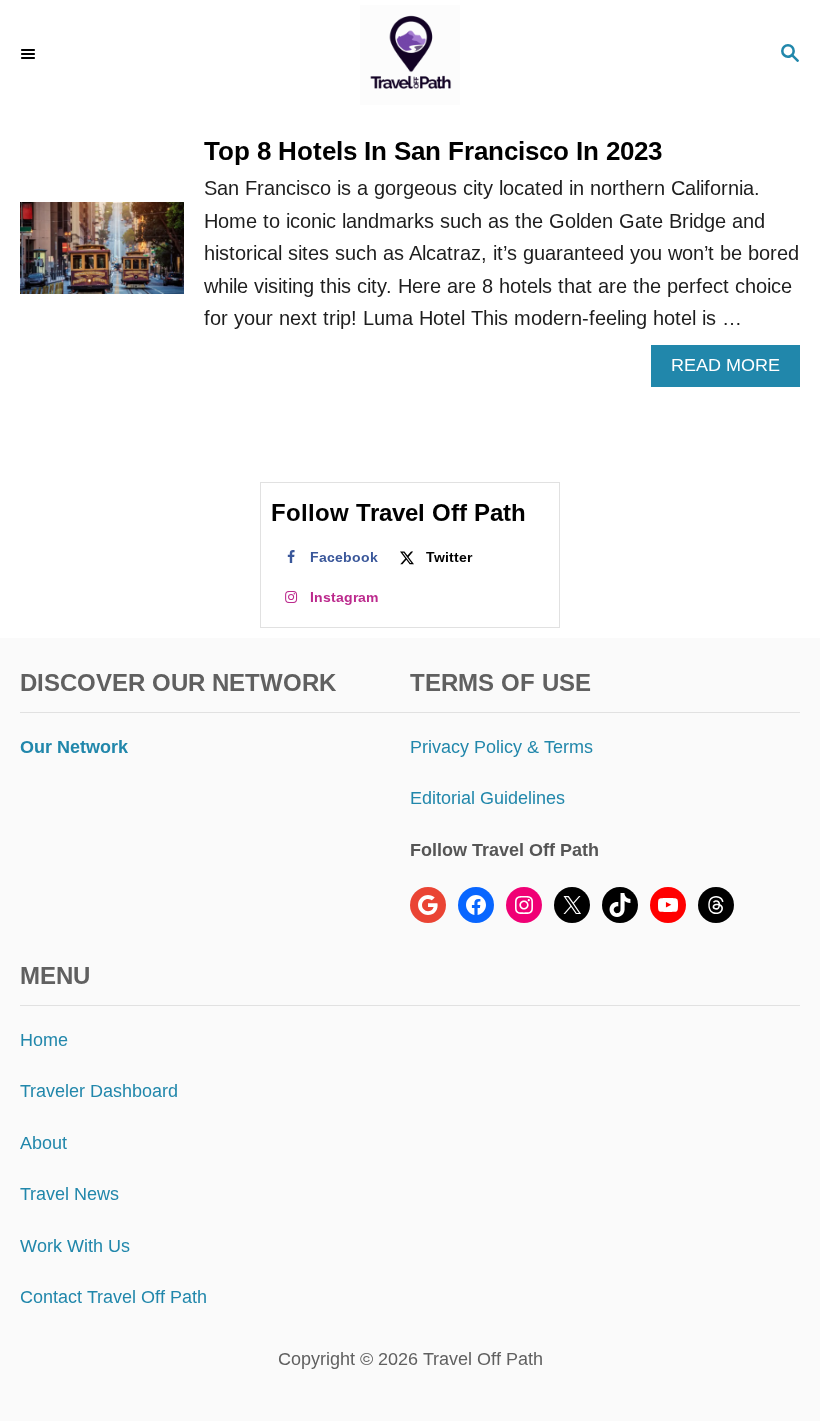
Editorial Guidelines (487, 798)
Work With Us (75, 1246)
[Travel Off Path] (410, 55)
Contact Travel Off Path (113, 1297)
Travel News (69, 1194)
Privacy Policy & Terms (501, 747)
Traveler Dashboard (99, 1091)
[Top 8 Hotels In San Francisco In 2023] (102, 258)
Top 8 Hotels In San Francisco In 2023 (433, 151)
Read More (732, 370)
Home (44, 1040)
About (43, 1143)
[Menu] (30, 55)
